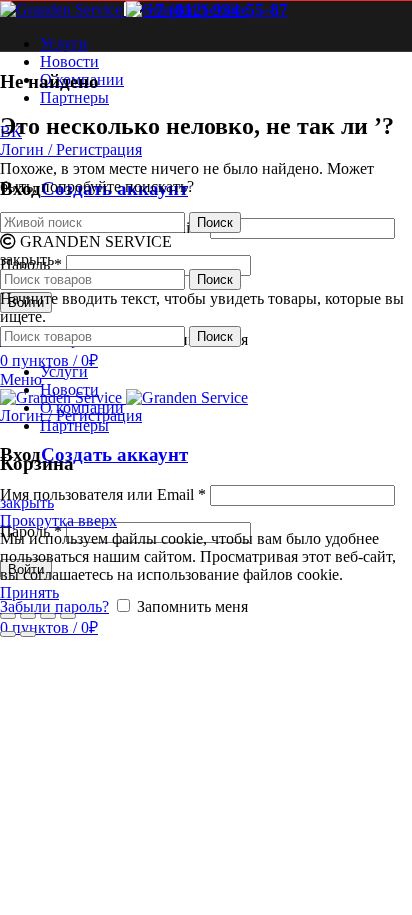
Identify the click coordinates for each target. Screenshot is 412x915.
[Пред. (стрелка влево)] (8, 634)
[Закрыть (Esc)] (8, 616)
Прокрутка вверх (58, 520)
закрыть (27, 502)
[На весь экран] (48, 616)
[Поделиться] (28, 616)
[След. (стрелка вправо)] (28, 634)
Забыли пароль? (54, 606)
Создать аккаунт (114, 454)
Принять (29, 592)
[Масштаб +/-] (68, 616)
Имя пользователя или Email (103, 494)
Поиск (215, 222)
